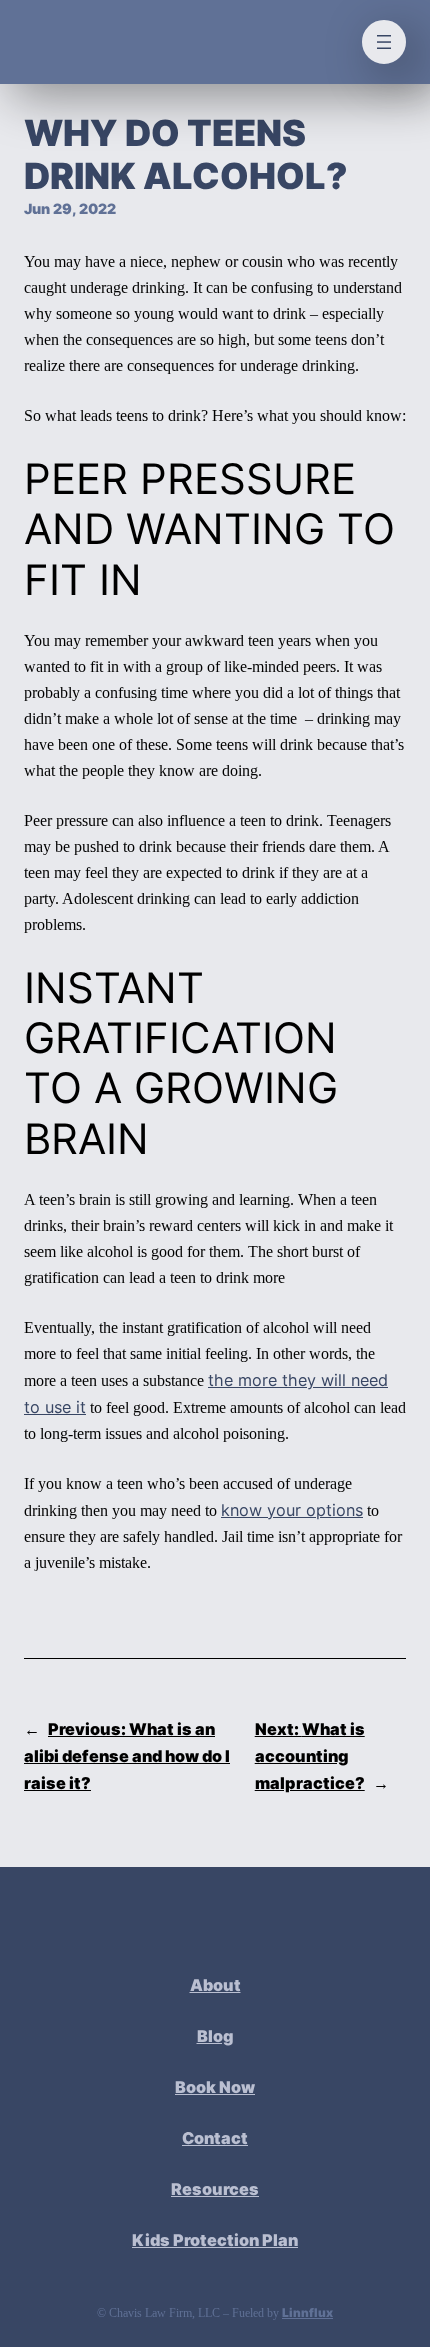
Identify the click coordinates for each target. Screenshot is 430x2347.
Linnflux (307, 2312)
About (215, 1985)
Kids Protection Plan (215, 2240)
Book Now (215, 2087)
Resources (215, 2189)
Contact (215, 2138)
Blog (215, 2036)
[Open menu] (384, 42)
